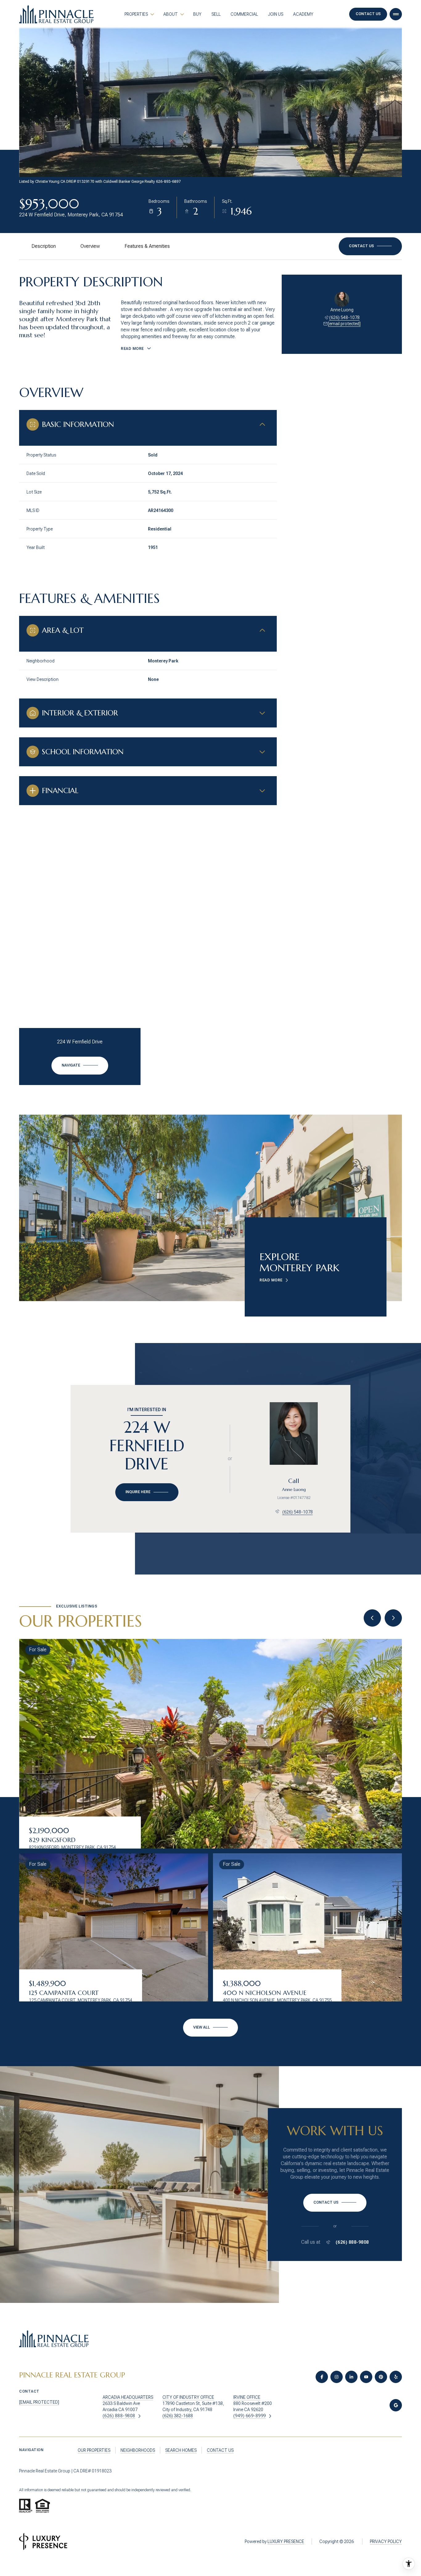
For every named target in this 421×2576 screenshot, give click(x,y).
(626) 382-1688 (178, 2416)
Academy (303, 14)
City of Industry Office (188, 2397)
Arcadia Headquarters (128, 2397)
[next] (393, 1618)
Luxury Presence (286, 2541)
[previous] (372, 1618)
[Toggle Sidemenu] (396, 14)
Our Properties (94, 2450)
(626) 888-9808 (352, 2242)
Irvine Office (247, 2397)
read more (271, 1280)
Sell (216, 14)
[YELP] (396, 2377)
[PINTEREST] (381, 2377)
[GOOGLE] (396, 2405)
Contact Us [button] (368, 14)
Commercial (244, 14)
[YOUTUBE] (366, 2377)
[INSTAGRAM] (337, 2377)
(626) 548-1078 (344, 317)
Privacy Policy (386, 2541)
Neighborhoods (138, 2450)
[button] (370, 246)
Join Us (276, 14)
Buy (197, 14)
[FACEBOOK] (322, 2377)
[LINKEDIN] (351, 2377)
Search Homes (181, 2450)
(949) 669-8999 (250, 2416)
